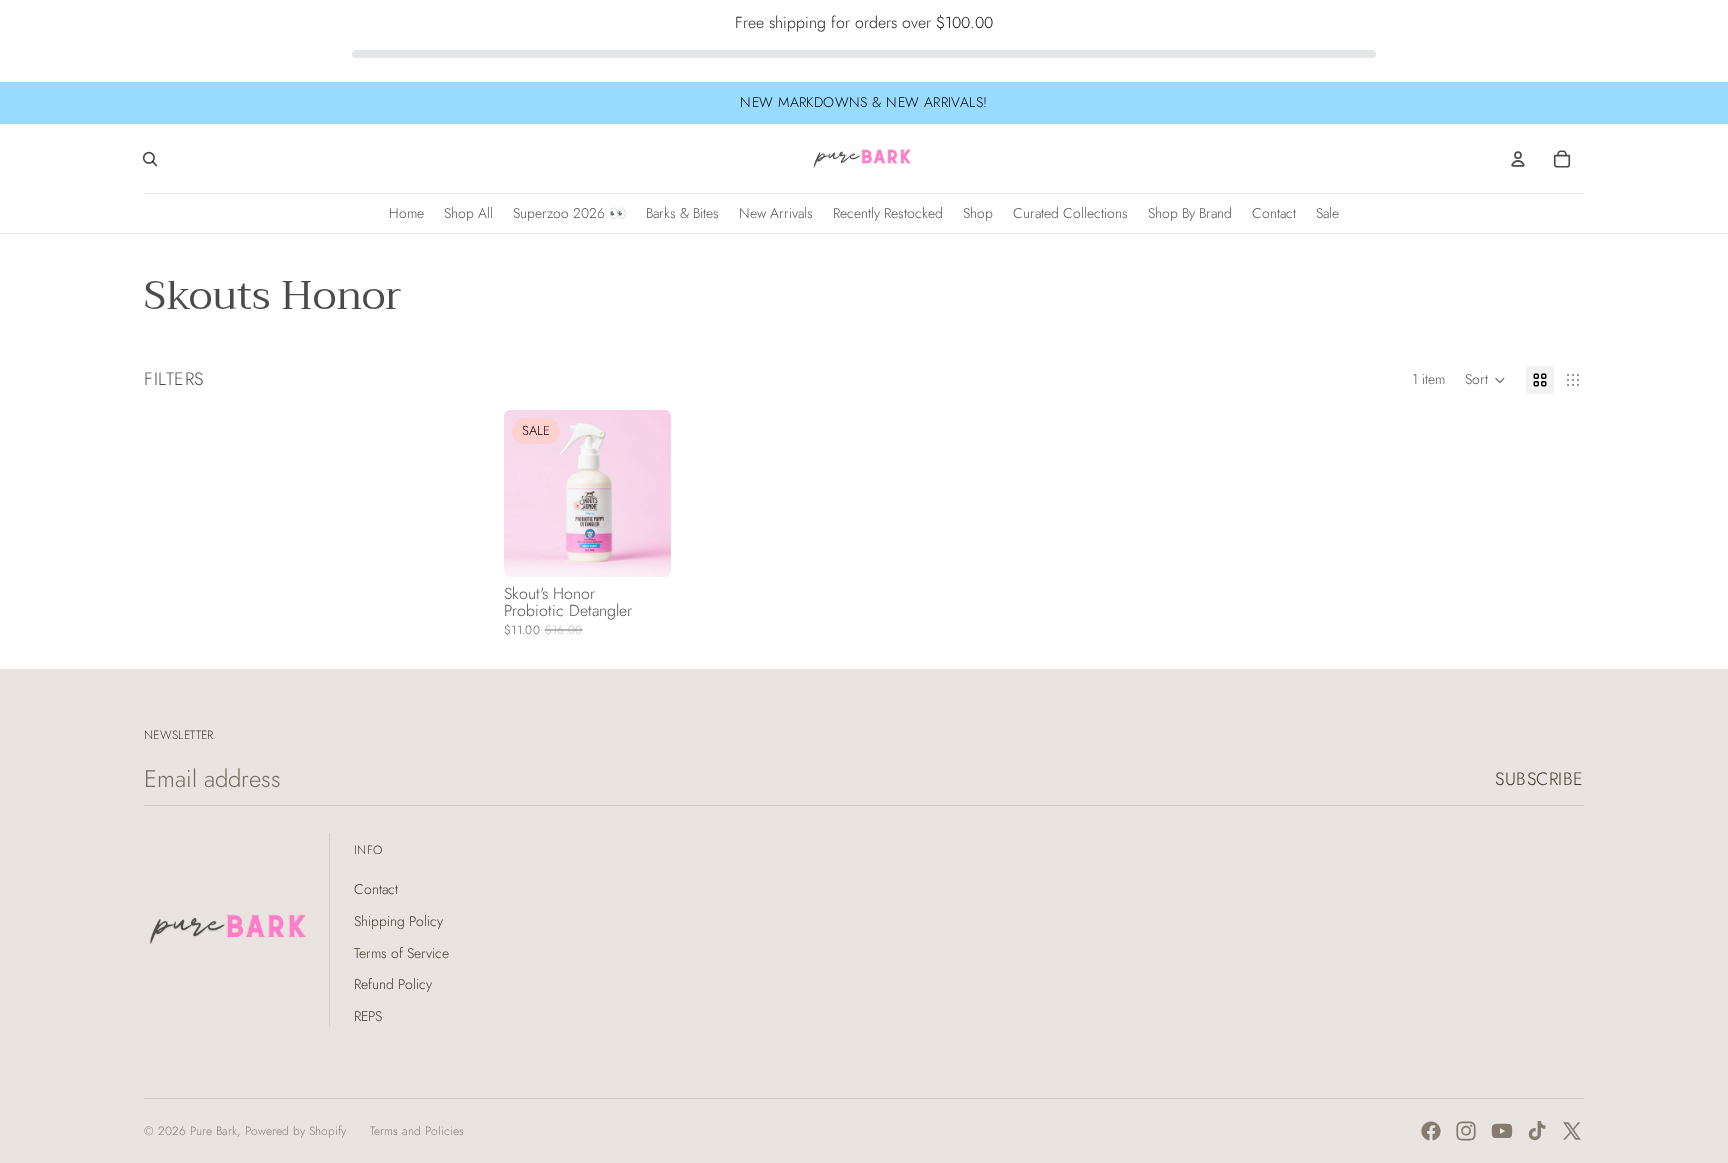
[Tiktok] (1537, 1131)
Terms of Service (401, 953)
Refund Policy (393, 984)
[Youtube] (1502, 1131)
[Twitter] (1572, 1131)
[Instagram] (1466, 1131)
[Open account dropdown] (1518, 159)
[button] (1485, 380)
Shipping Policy (398, 921)
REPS (368, 1016)
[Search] (150, 159)
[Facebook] (1431, 1131)
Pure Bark (213, 1131)
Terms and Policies (417, 1131)
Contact (376, 889)
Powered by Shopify (295, 1131)
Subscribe (1539, 779)
